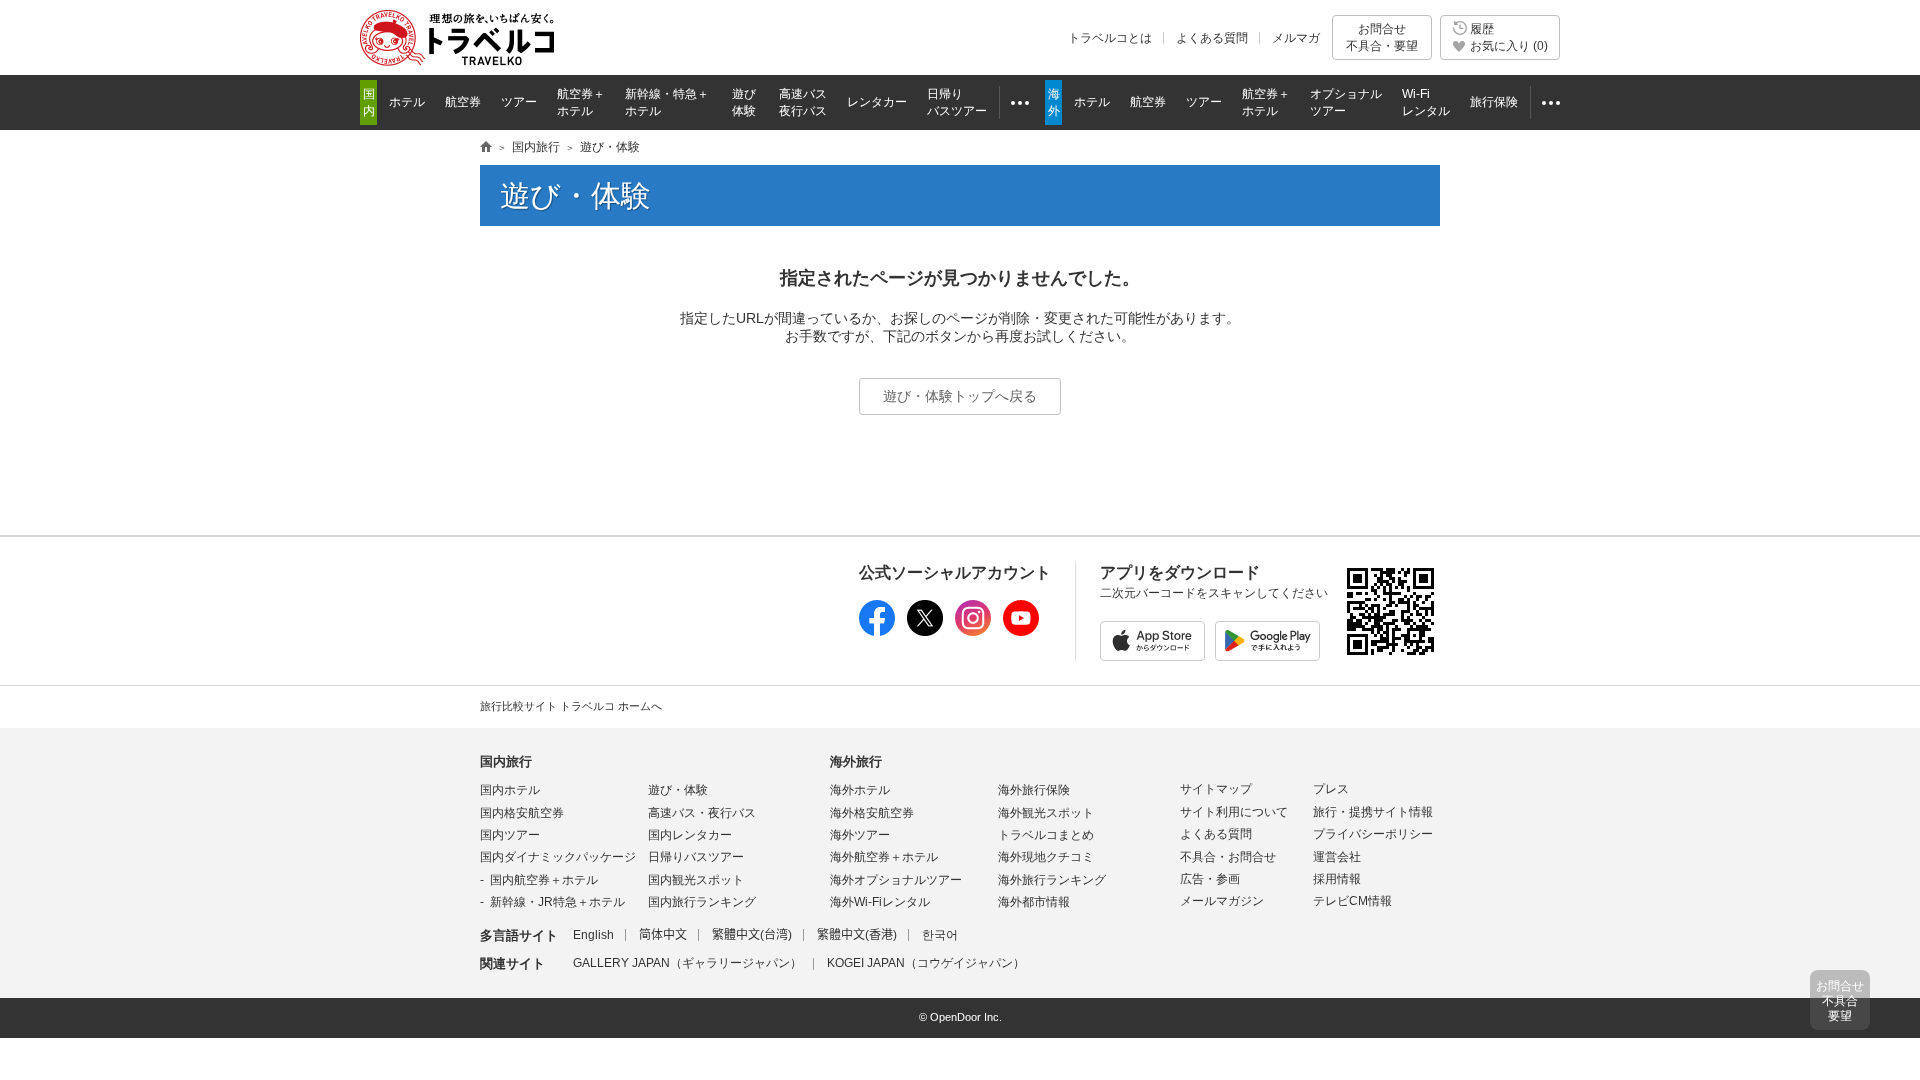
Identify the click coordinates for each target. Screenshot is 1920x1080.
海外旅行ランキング (1052, 880)
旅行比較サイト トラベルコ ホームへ (571, 706)
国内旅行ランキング (702, 902)
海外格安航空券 (872, 813)
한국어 (940, 935)
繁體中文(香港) (857, 935)
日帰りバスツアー (696, 857)
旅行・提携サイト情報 (1373, 812)
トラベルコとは (1110, 38)
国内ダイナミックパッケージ (558, 857)
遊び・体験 (678, 790)
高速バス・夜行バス (702, 813)
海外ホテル (860, 790)
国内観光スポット (696, 880)
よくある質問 (1212, 38)
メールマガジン (1222, 901)
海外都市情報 (1034, 902)
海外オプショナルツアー (896, 880)
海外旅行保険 (1034, 790)
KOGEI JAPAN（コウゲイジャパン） (926, 963)
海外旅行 (856, 761)
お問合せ (1382, 37)
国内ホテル (510, 790)
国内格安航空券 (522, 813)
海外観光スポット (1046, 813)
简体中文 (663, 935)
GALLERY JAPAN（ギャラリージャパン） (687, 963)
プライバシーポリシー (1373, 834)
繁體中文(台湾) (752, 935)
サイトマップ (1216, 789)
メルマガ (1296, 38)
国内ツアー (510, 835)
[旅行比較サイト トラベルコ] (486, 148)
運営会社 (1337, 857)
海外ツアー (860, 835)
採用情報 (1337, 879)
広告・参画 (1210, 879)
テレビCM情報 (1352, 901)
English (593, 935)
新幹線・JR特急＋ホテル (557, 902)
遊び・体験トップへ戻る (960, 396)
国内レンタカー (690, 835)
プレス (1331, 789)
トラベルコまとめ (1046, 835)
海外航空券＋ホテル (884, 857)
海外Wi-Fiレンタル (880, 902)
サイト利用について (1234, 812)
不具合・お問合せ (1228, 857)
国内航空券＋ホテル (544, 880)
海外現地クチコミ (1046, 857)
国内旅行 (506, 761)
